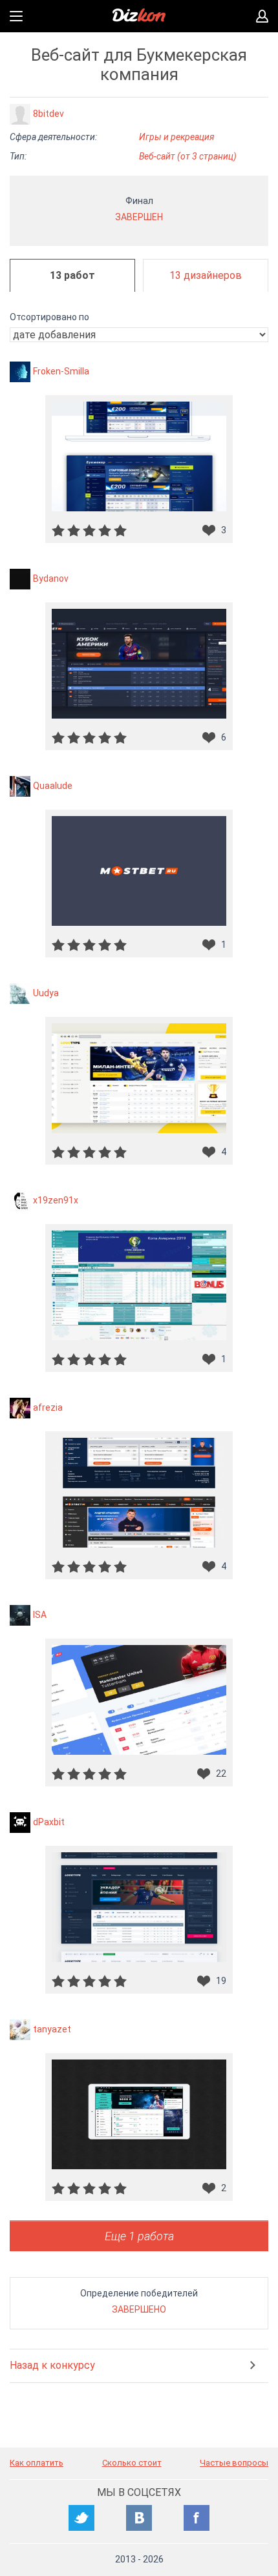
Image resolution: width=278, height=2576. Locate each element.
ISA (40, 1615)
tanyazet (52, 2029)
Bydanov (51, 578)
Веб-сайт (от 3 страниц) (188, 156)
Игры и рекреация (176, 137)
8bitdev (48, 114)
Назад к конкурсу (52, 2365)
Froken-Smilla (61, 371)
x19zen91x (56, 1200)
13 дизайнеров (206, 275)
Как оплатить (37, 2463)
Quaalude (53, 786)
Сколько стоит (132, 2463)
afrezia (48, 1407)
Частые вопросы (234, 2463)
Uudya (46, 993)
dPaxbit (49, 1822)
